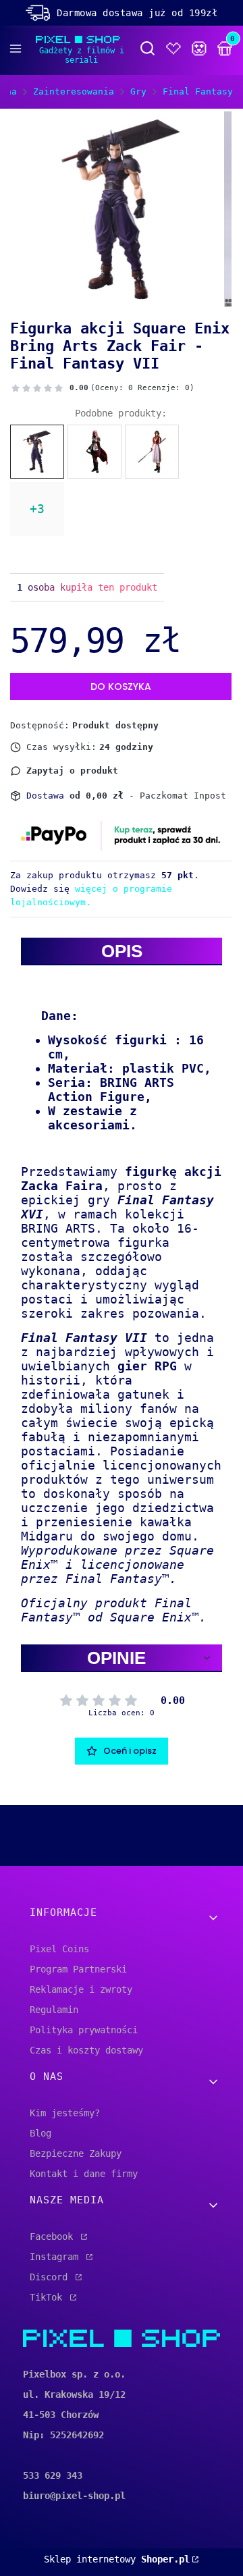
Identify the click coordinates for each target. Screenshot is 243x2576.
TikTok (49, 2297)
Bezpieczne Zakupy (76, 2153)
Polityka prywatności (84, 2030)
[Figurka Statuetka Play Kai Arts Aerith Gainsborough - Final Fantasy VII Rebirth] (152, 452)
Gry (138, 91)
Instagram (57, 2257)
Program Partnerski (78, 1969)
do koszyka (121, 687)
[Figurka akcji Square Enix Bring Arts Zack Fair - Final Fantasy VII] (37, 452)
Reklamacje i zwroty (81, 1989)
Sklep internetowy (117, 2559)
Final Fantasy (198, 91)
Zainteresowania (74, 91)
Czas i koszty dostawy (86, 2050)
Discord (51, 2277)
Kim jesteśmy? (65, 2113)
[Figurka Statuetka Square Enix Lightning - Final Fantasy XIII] (94, 452)
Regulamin (54, 2010)
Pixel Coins (59, 1949)
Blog (40, 2133)
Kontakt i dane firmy (84, 2174)
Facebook (54, 2236)
